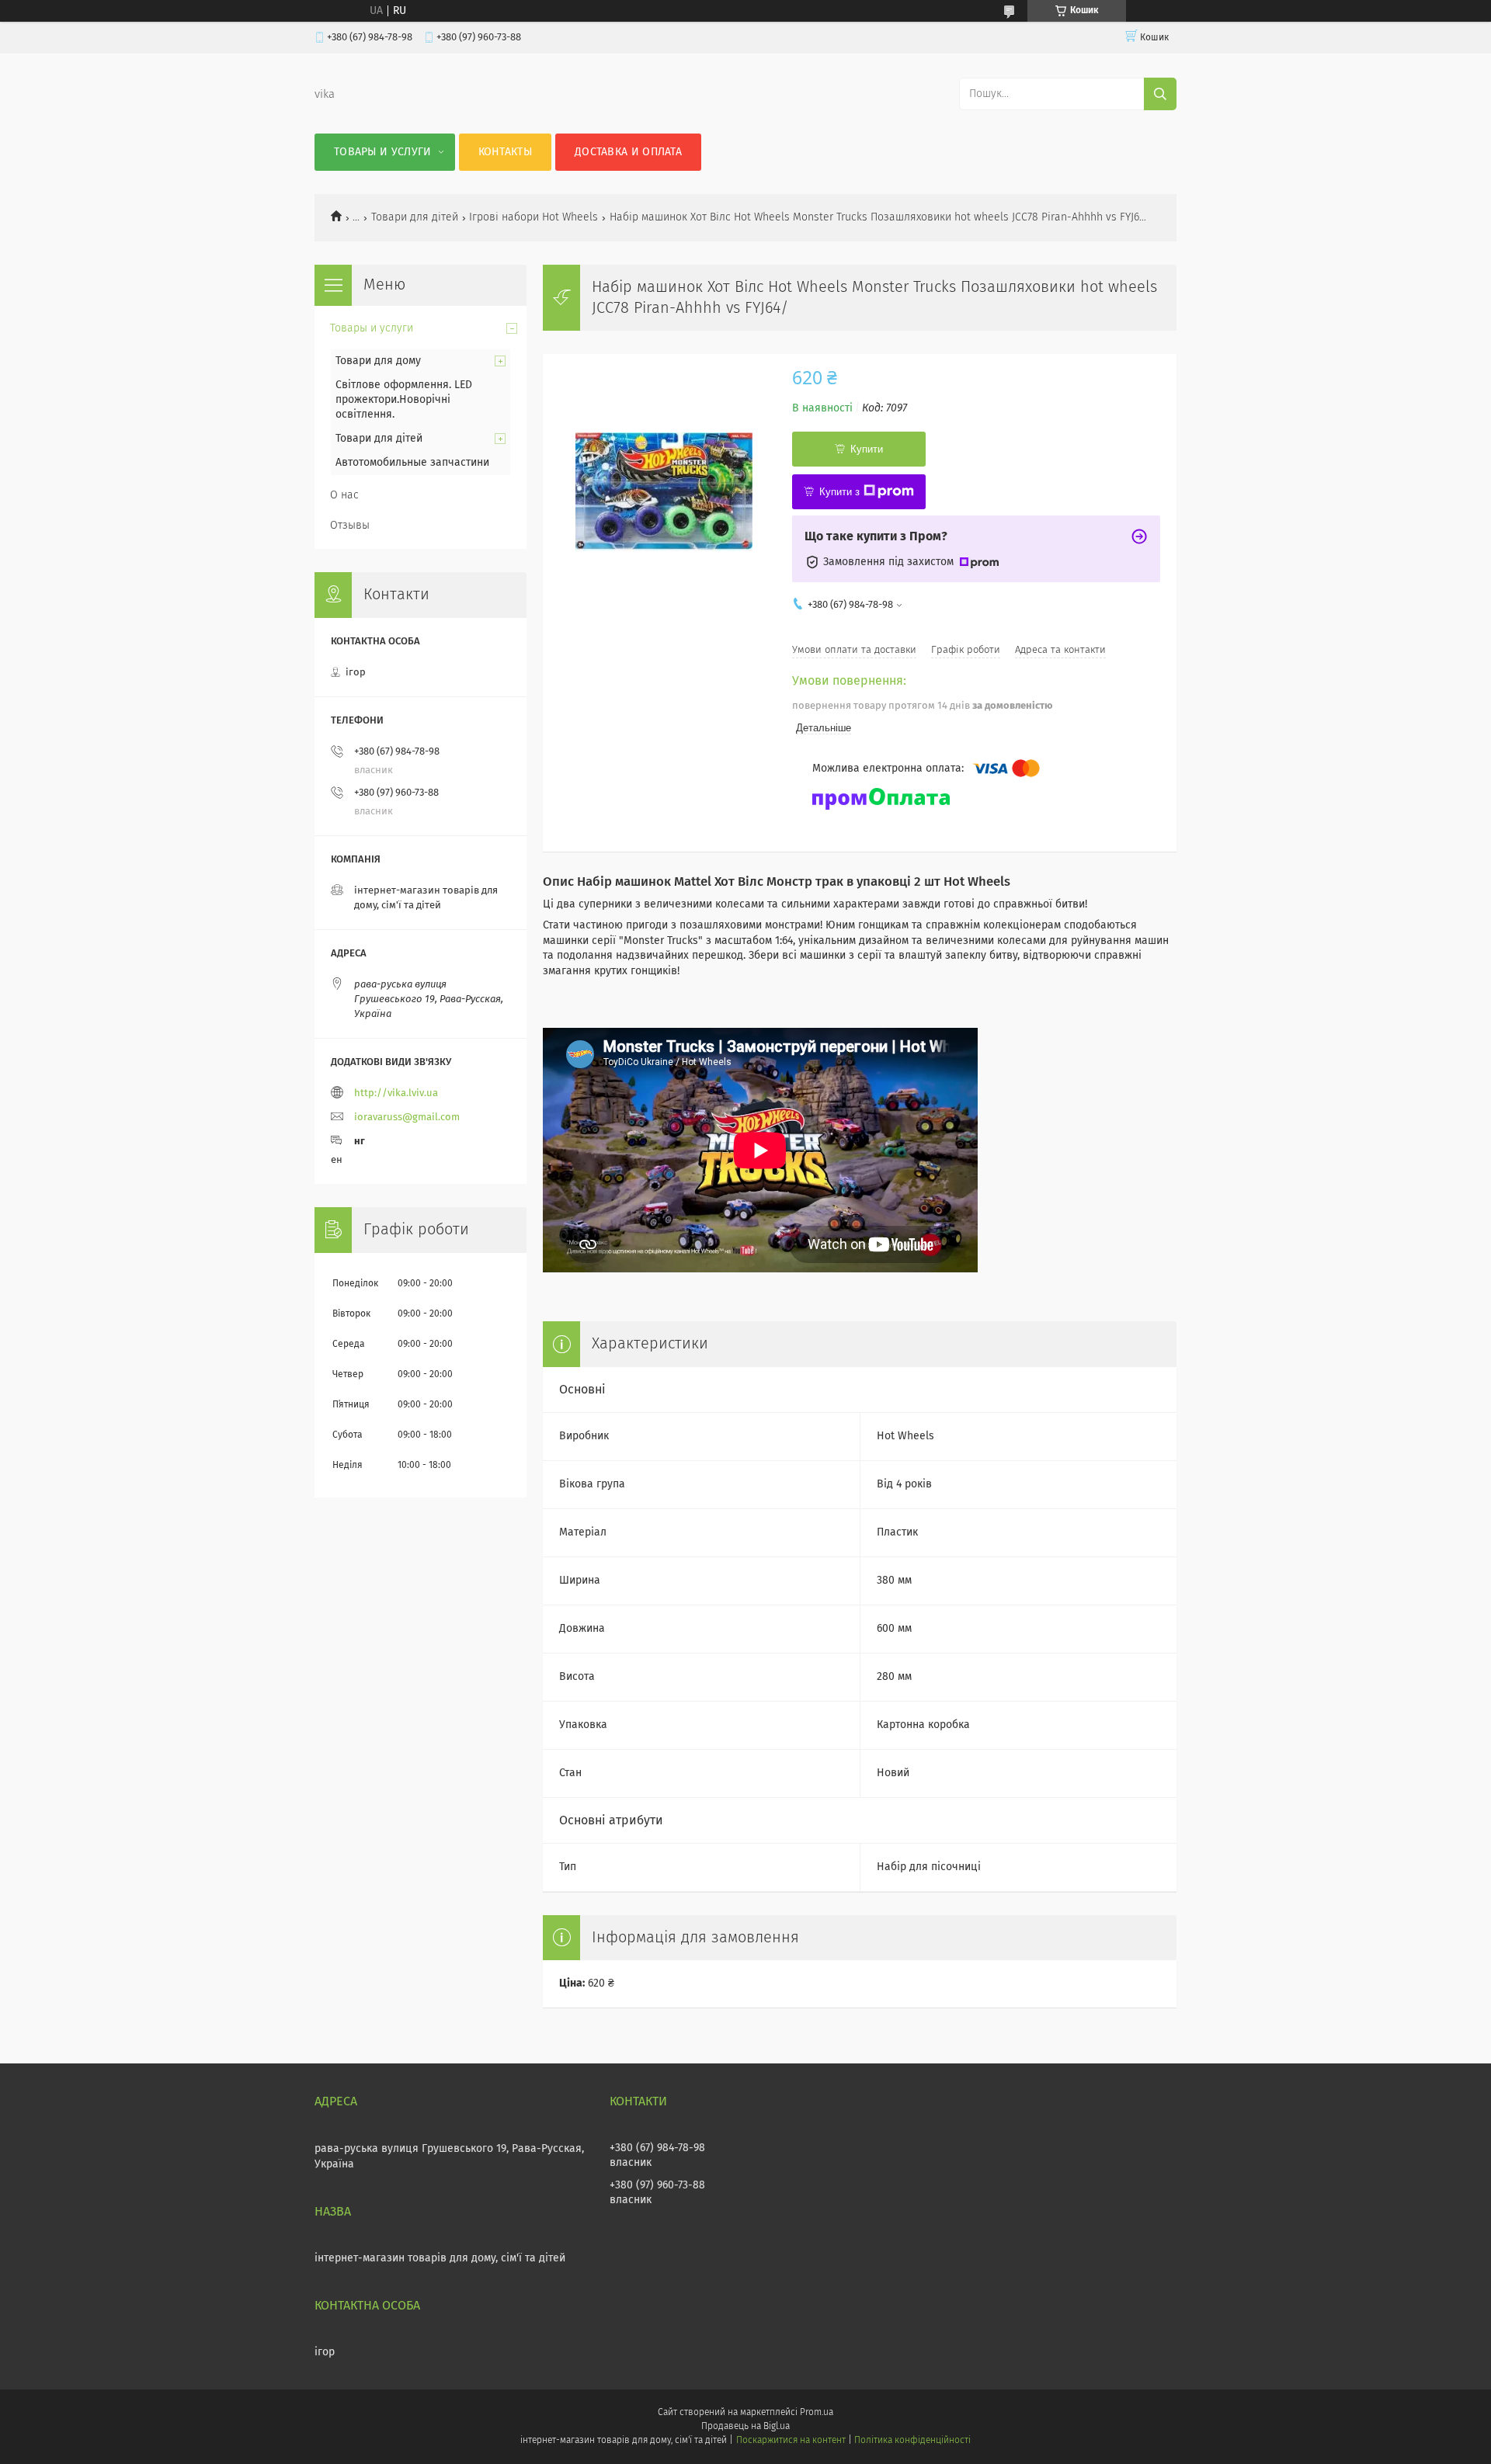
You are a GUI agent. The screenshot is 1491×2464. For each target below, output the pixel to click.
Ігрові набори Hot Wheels (533, 217)
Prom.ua (817, 2413)
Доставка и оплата (628, 152)
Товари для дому (378, 361)
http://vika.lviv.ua (396, 1093)
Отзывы (350, 526)
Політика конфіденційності (912, 2441)
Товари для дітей (415, 217)
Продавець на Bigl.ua (745, 2427)
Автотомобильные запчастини (412, 463)
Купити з (839, 492)
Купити (867, 449)
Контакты (505, 152)
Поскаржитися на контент (791, 2441)
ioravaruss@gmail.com (407, 1117)
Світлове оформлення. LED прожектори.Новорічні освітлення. (404, 400)
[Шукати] (1160, 94)
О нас (344, 495)
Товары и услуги (383, 152)
